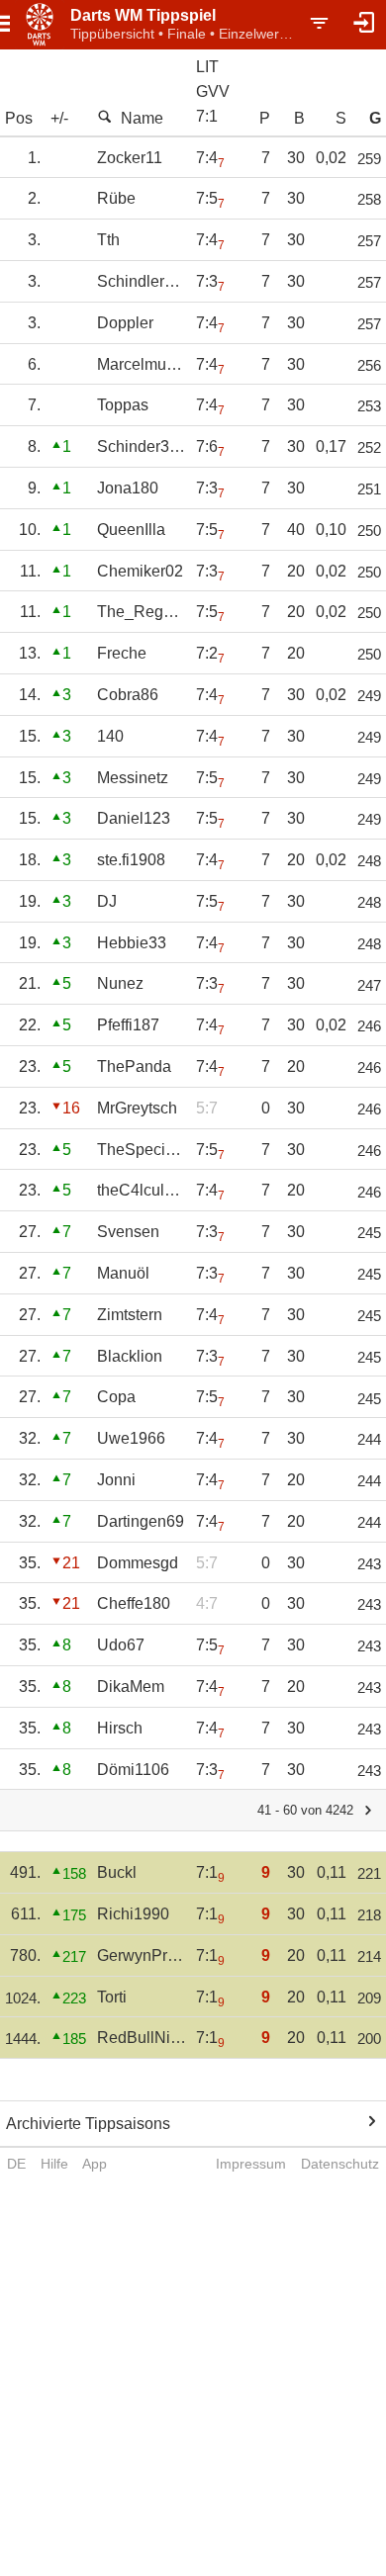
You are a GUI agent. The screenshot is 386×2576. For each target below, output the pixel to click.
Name (142, 118)
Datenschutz (340, 2164)
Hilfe (54, 2164)
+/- (59, 118)
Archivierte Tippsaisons (88, 2124)
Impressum (251, 2164)
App (95, 2164)
